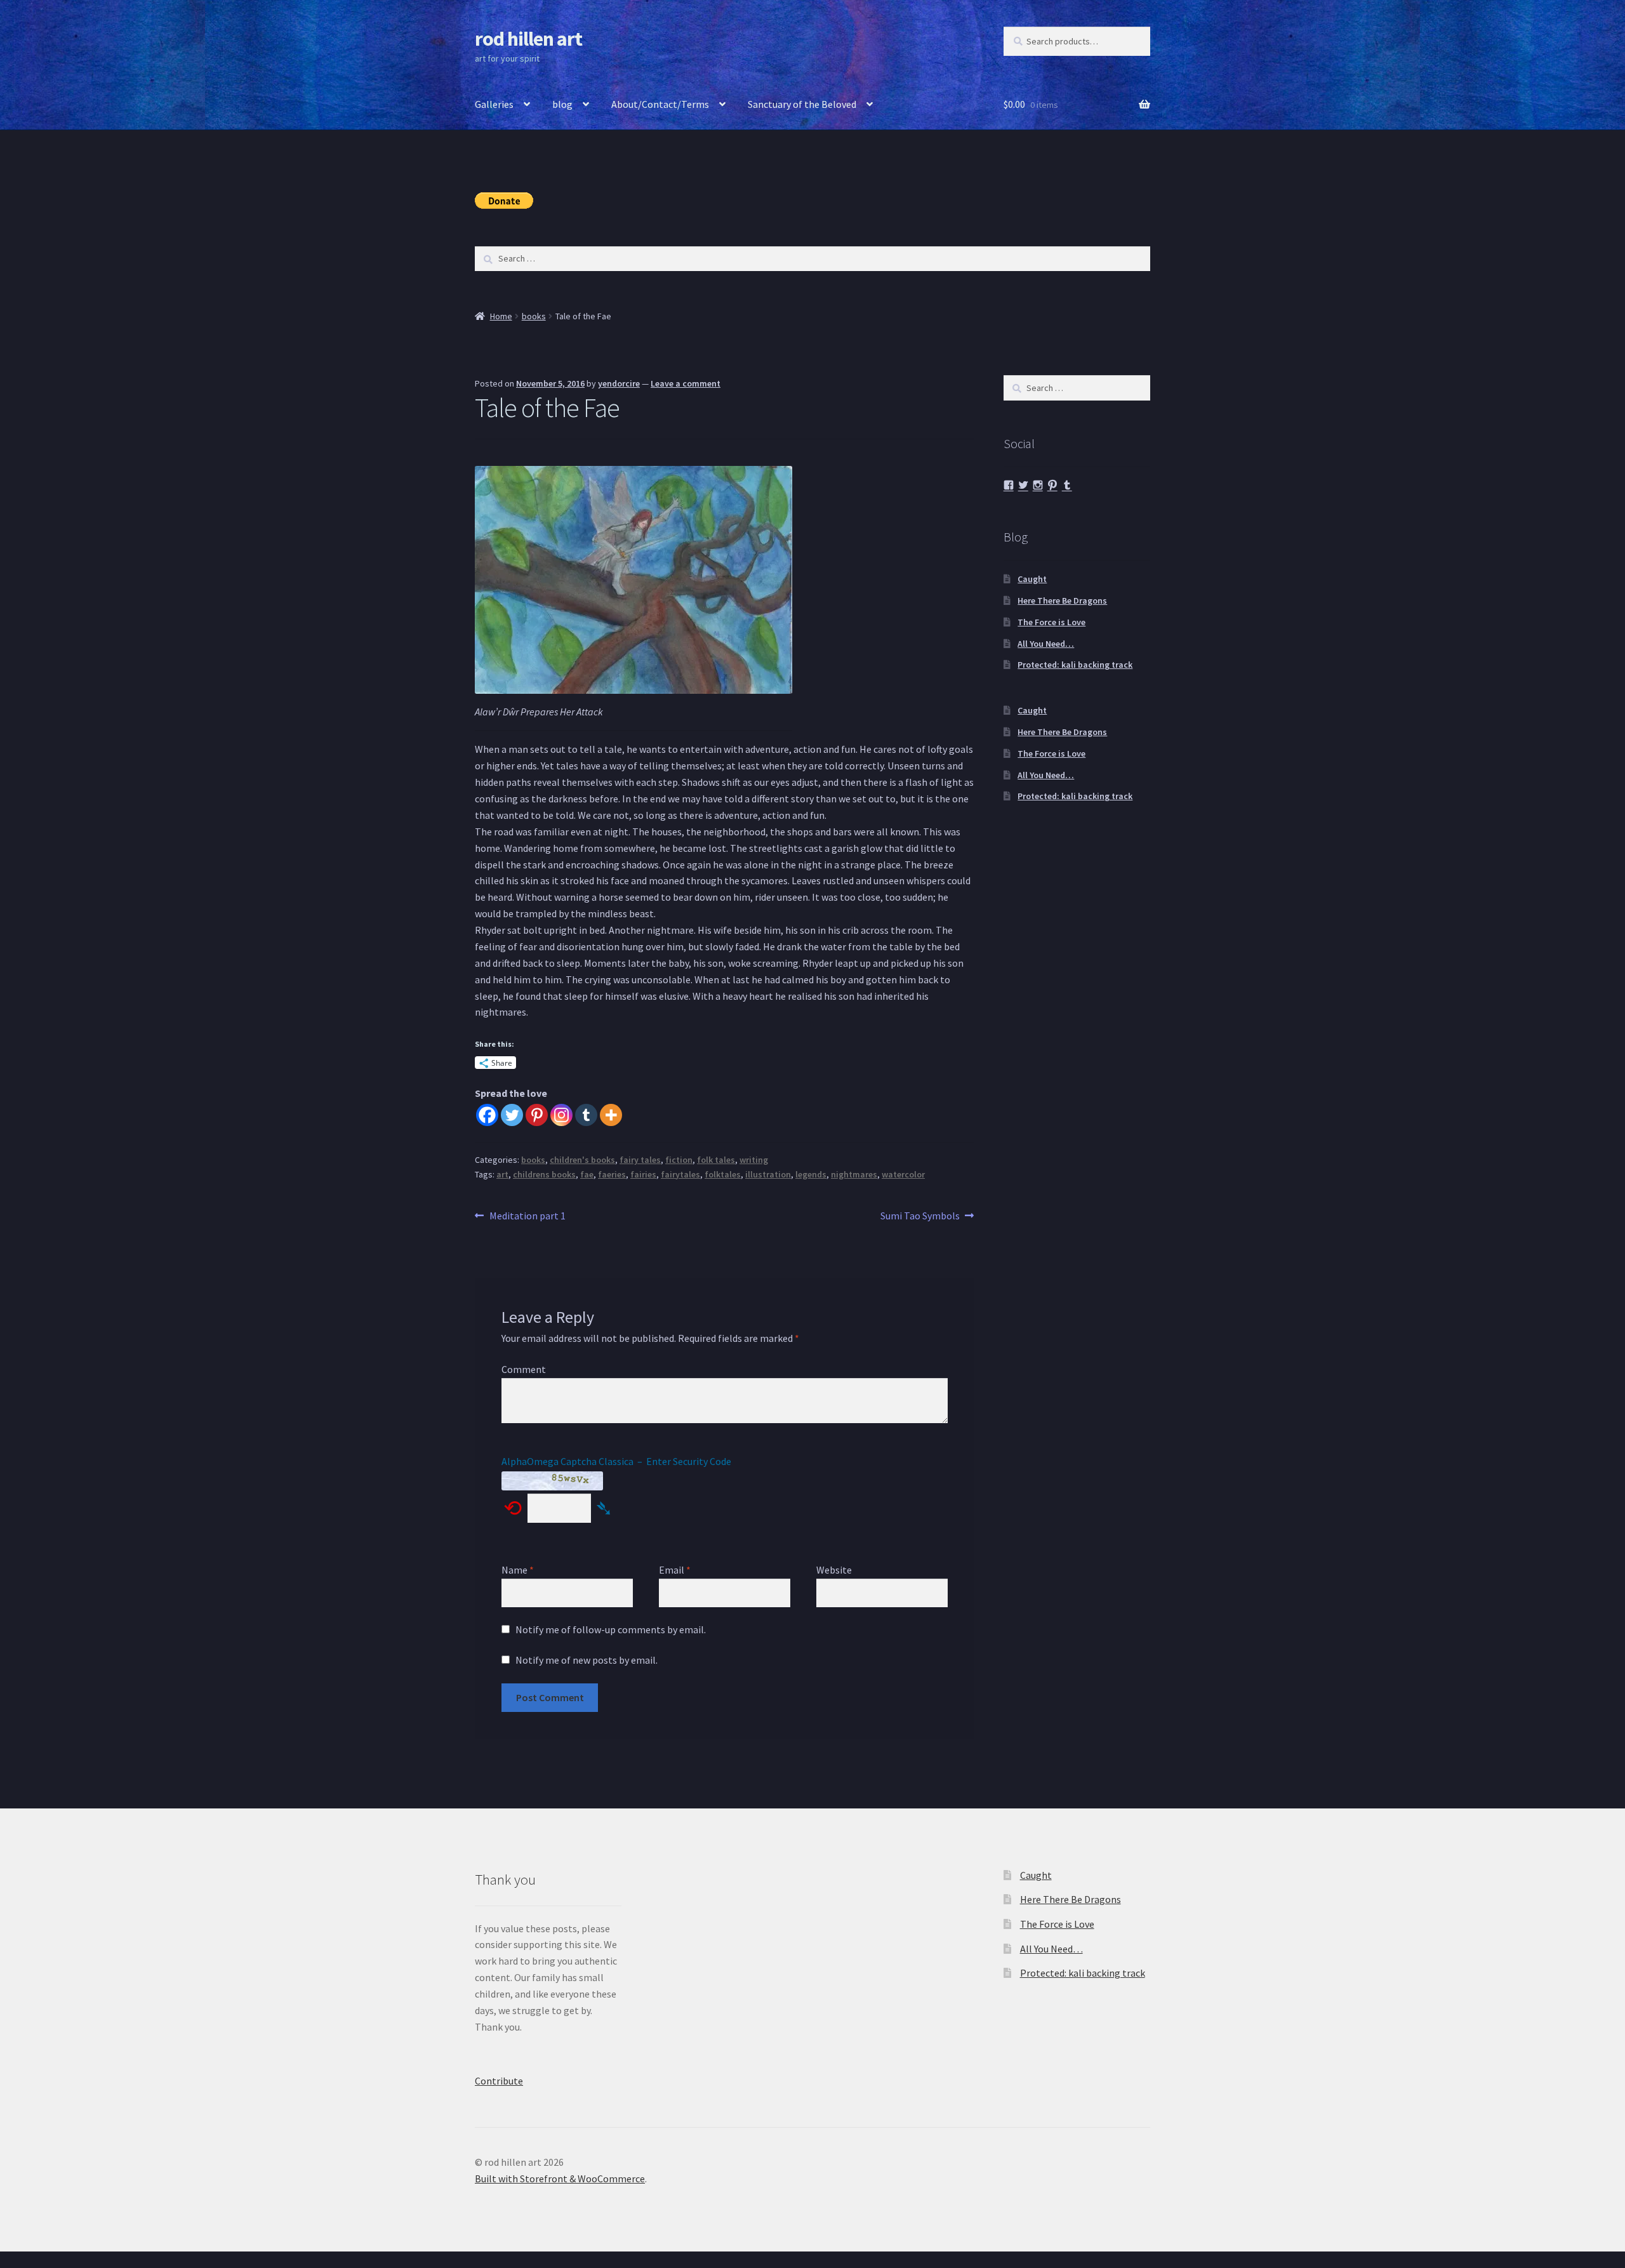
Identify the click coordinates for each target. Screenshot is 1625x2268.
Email (675, 1570)
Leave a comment (686, 383)
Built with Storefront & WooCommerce (560, 2178)
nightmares (854, 1174)
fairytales (680, 1174)
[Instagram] (561, 1115)
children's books (582, 1160)
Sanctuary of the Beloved (802, 104)
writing (754, 1160)
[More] (611, 1115)
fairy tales (640, 1160)
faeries (612, 1174)
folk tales (716, 1160)
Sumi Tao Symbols (920, 1217)
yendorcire (619, 383)
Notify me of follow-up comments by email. (611, 1629)
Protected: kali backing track (1075, 665)
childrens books (544, 1174)
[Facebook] (487, 1115)
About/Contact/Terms (660, 104)
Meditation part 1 (527, 1217)
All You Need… (1046, 644)
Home (501, 316)
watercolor (903, 1174)
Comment (524, 1369)
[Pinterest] (537, 1115)
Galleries (494, 104)
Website (834, 1570)
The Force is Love (1051, 622)
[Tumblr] (586, 1115)
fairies (643, 1174)
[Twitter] (512, 1115)
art (502, 1174)
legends (811, 1174)
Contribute (499, 2081)
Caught (1032, 579)
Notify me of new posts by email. (587, 1660)
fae (587, 1174)
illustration (768, 1174)
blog (562, 104)
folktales (723, 1174)
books (534, 316)
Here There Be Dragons (1062, 600)
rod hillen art (528, 39)
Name (518, 1570)
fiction (679, 1160)
